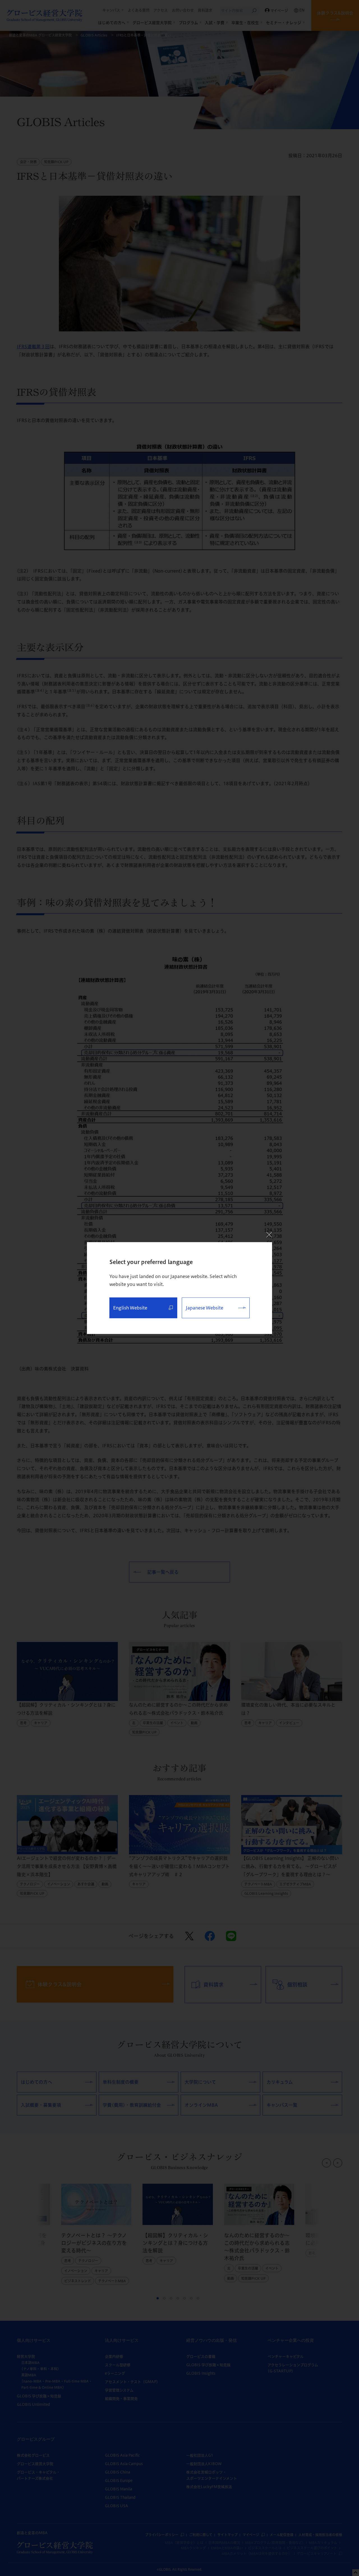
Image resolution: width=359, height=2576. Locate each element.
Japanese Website (204, 1308)
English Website (130, 1308)
